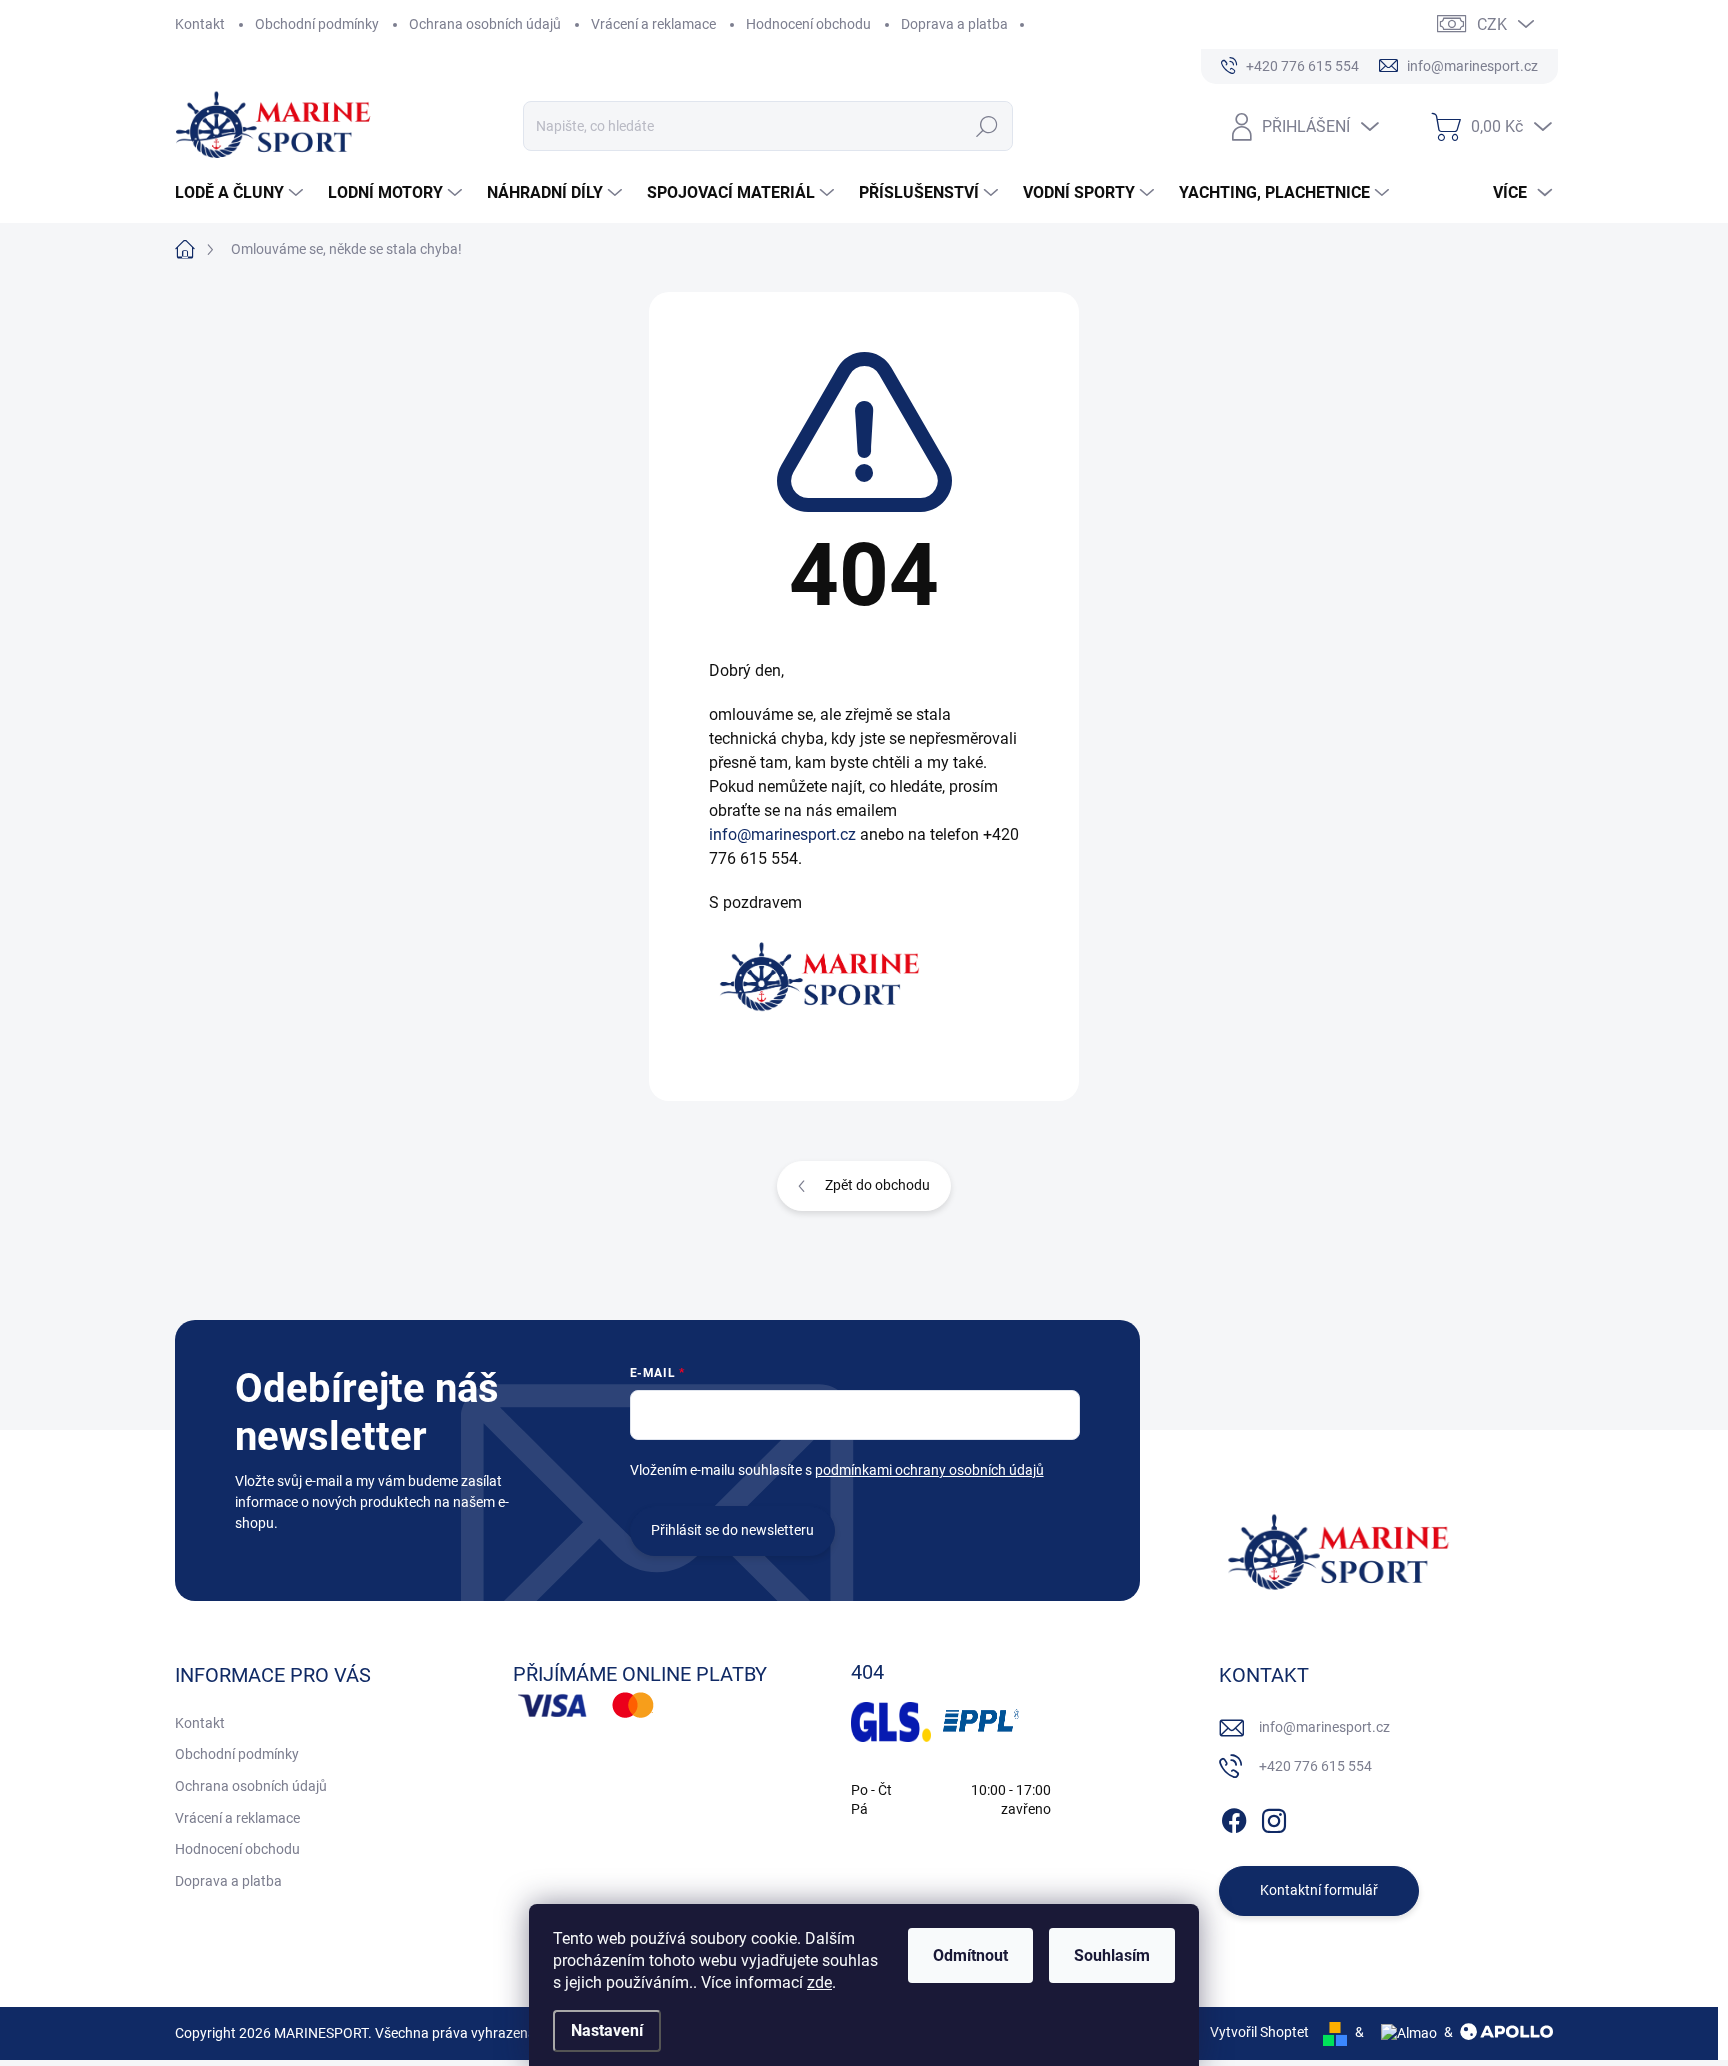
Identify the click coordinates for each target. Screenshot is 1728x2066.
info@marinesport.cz (782, 834)
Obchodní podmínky (317, 24)
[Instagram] (1274, 1817)
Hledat (987, 126)
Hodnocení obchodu (808, 24)
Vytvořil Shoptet (1259, 2032)
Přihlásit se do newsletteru (732, 1530)
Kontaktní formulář (1319, 1890)
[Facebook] (1234, 1817)
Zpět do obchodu (877, 1185)
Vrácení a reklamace (653, 24)
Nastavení (607, 2030)
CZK (1492, 24)
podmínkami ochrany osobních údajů (929, 1470)
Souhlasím (1112, 1955)
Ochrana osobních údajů (485, 24)
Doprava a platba (954, 24)
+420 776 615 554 (1315, 1766)
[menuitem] (241, 193)
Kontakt (200, 24)
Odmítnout (970, 1955)
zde (819, 1982)
